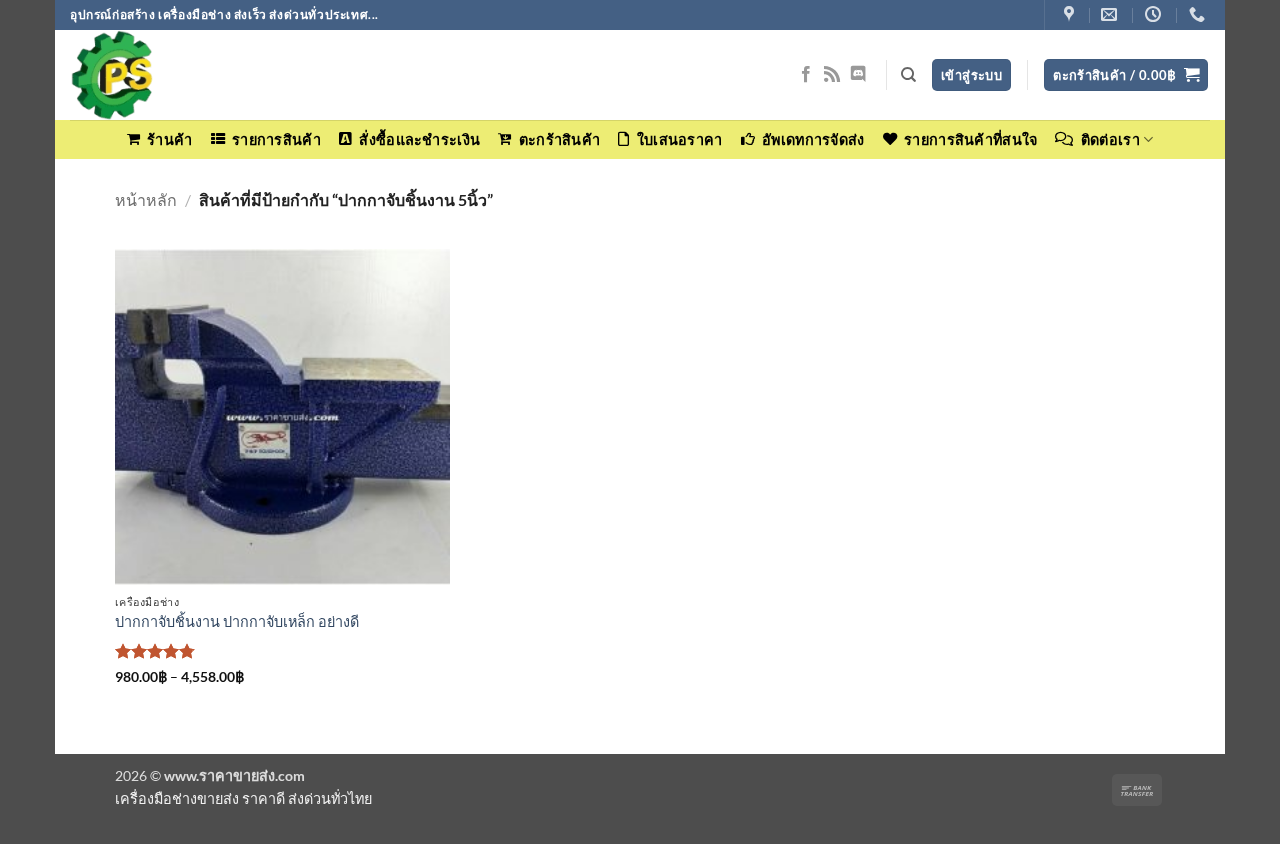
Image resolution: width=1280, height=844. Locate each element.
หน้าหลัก (146, 199)
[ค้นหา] (908, 75)
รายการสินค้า (276, 139)
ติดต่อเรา (1110, 139)
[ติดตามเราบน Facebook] (806, 75)
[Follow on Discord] (858, 75)
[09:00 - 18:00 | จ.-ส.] (1155, 14)
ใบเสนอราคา (679, 139)
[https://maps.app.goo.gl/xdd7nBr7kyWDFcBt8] (1071, 14)
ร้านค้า (169, 139)
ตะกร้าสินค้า (559, 139)
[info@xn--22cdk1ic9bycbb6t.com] (1111, 14)
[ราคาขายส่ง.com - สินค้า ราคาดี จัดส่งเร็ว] (170, 75)
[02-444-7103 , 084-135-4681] (1199, 14)
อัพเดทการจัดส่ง (813, 139)
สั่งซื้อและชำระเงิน (419, 139)
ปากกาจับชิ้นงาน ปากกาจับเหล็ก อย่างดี (237, 621)
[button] (1126, 75)
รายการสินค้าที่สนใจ (970, 139)
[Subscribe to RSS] (832, 75)
